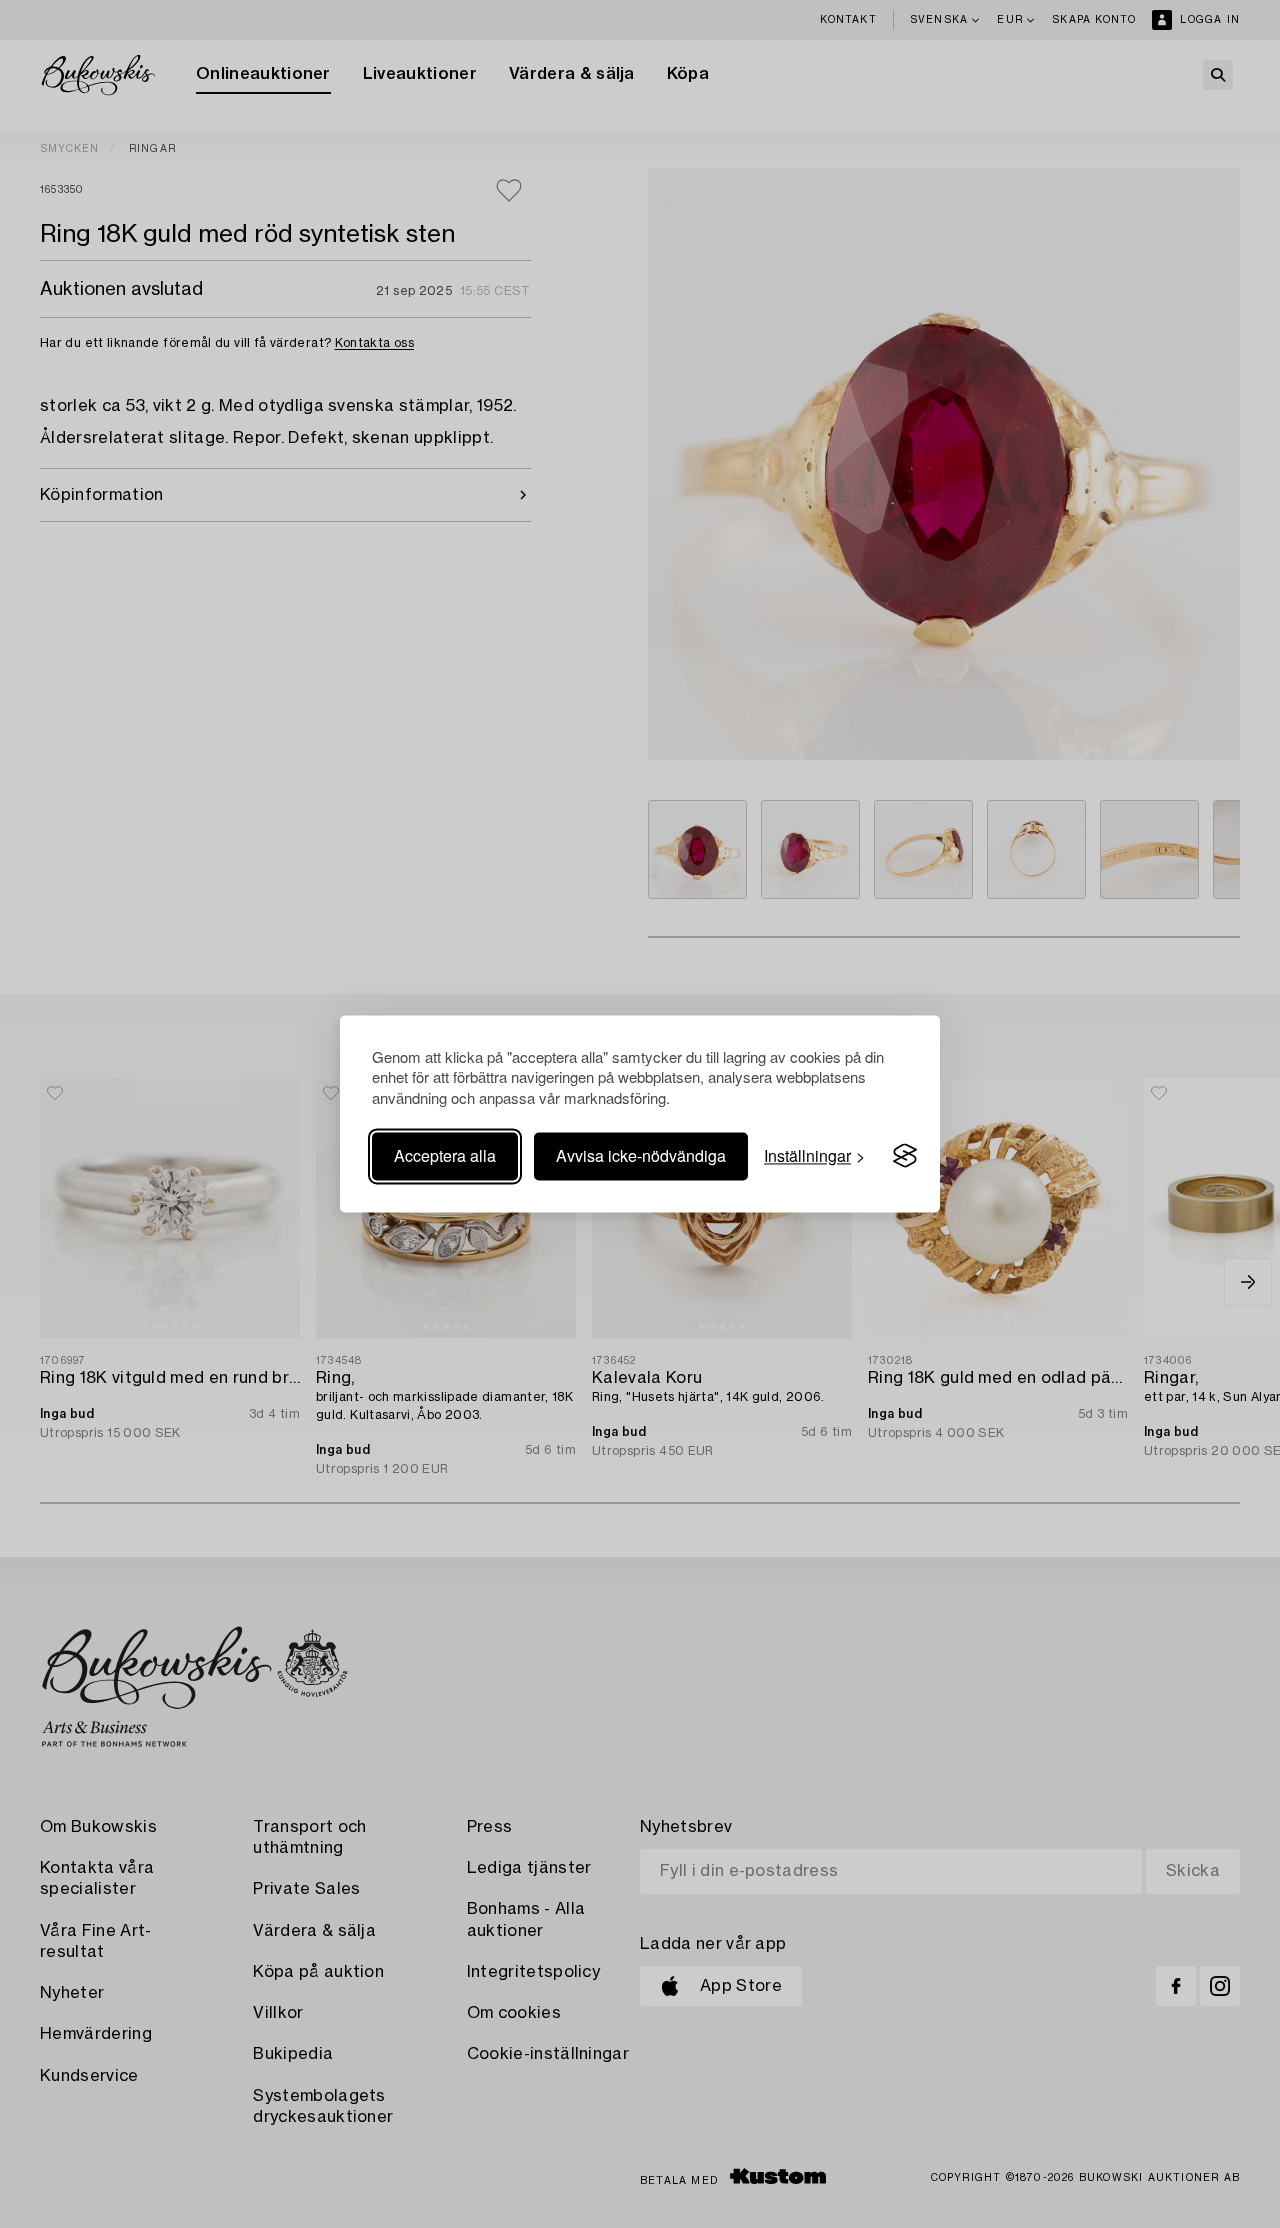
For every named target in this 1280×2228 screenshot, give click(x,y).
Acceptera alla (445, 1155)
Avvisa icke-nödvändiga (641, 1155)
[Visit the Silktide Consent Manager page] (905, 1156)
